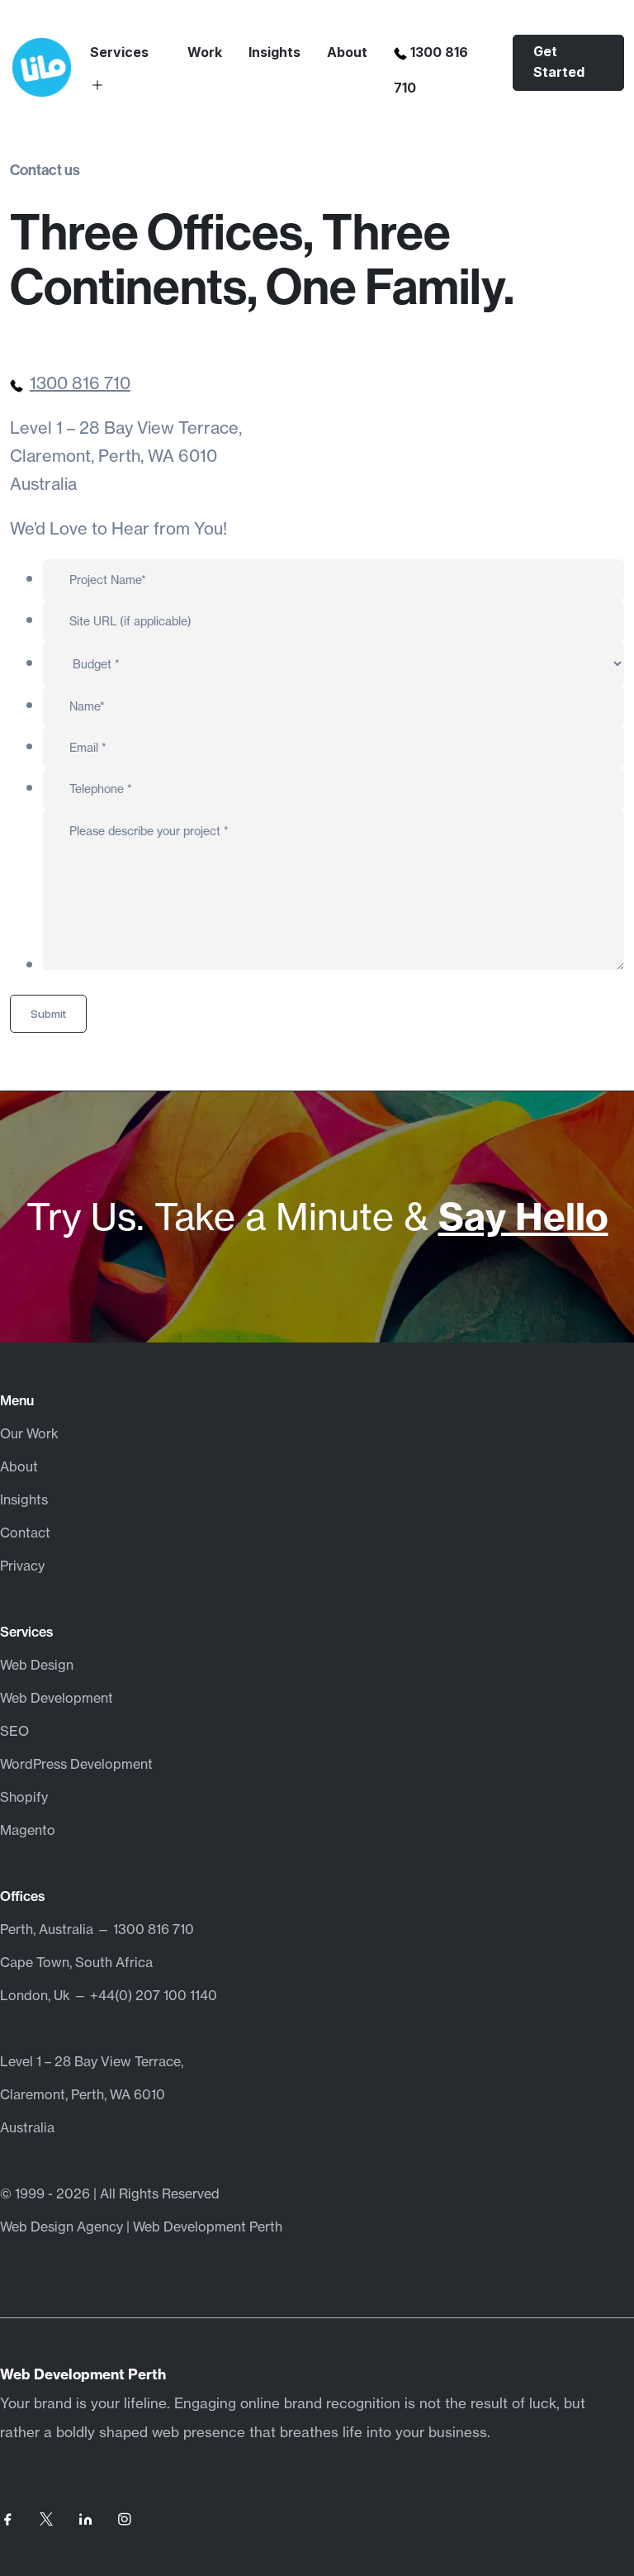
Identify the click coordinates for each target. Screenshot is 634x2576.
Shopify (24, 1797)
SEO (14, 1731)
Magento (28, 1830)
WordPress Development (76, 1764)
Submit (48, 1014)
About (347, 52)
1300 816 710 (80, 383)
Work (205, 52)
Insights (274, 52)
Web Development (57, 1698)
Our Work (29, 1433)
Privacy (22, 1566)
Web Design (37, 1665)
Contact (25, 1533)
